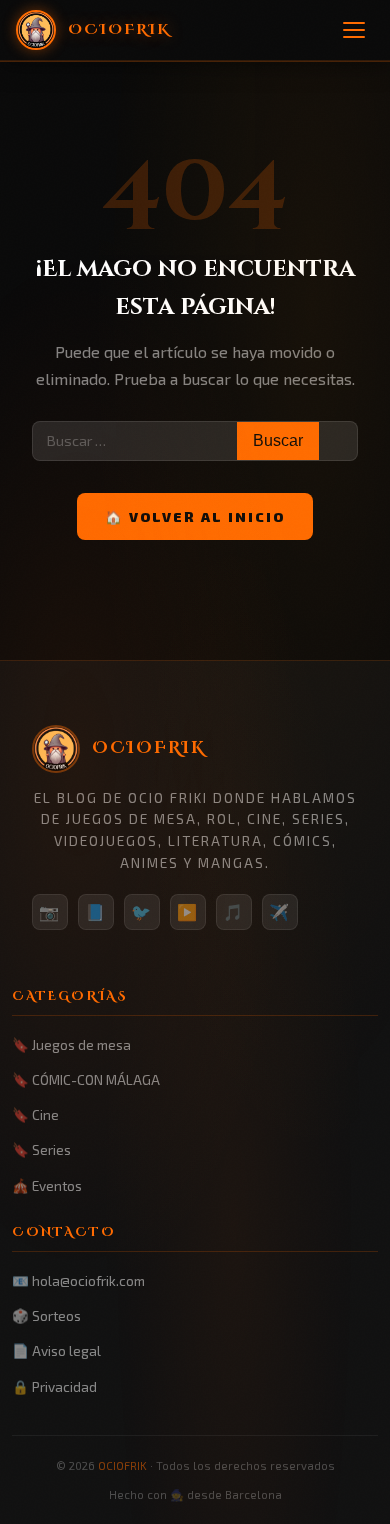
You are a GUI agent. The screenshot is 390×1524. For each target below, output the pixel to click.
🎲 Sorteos (46, 1315)
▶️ (188, 911)
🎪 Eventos (47, 1185)
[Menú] (354, 30)
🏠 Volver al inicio (195, 516)
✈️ (280, 911)
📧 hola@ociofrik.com (78, 1280)
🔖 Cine (35, 1114)
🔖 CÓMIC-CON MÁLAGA (86, 1079)
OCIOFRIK (122, 1465)
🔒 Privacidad (54, 1386)
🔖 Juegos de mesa (71, 1044)
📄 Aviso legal (56, 1350)
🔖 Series (41, 1149)
